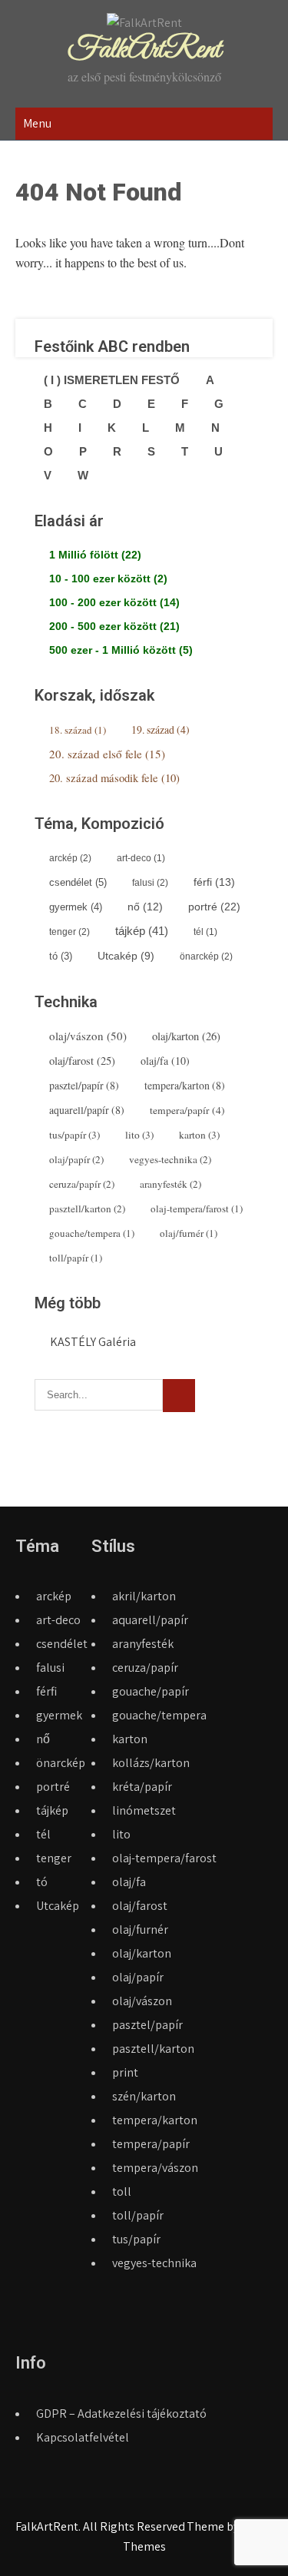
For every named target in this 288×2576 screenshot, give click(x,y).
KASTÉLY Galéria (93, 1342)
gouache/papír (151, 1691)
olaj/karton (186, 1036)
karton (199, 1135)
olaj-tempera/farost (197, 1208)
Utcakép (126, 956)
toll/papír (76, 1258)
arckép (70, 858)
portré (214, 907)
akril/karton (144, 1596)
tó (61, 956)
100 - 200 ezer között (114, 602)
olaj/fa (165, 1061)
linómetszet (144, 1810)
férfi (214, 882)
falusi (150, 883)
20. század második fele (114, 778)
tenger (70, 932)
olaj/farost (82, 1061)
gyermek (76, 907)
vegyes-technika (170, 1159)
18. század (78, 730)
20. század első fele (107, 754)
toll (122, 2191)
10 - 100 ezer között (108, 579)
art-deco (141, 858)
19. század (161, 729)
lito (139, 1135)
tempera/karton (185, 1085)
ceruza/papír (82, 1184)
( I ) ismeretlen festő (112, 380)
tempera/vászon (155, 2168)
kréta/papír (142, 1787)
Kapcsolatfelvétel (83, 2437)
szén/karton (144, 2096)
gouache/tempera (92, 1233)
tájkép (142, 931)
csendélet (78, 882)
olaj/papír (76, 1159)
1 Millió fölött (95, 555)
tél (205, 932)
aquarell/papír (87, 1110)
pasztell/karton (87, 1208)
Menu (37, 123)
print (125, 2072)
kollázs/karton (151, 1763)
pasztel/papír (84, 1085)
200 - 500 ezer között (114, 626)
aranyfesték (170, 1184)
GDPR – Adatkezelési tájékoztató (121, 2414)
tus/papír (74, 1135)
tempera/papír (187, 1110)
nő (145, 907)
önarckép (206, 956)
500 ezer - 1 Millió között (121, 650)
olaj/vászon (88, 1036)
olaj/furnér (189, 1233)
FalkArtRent (144, 50)
